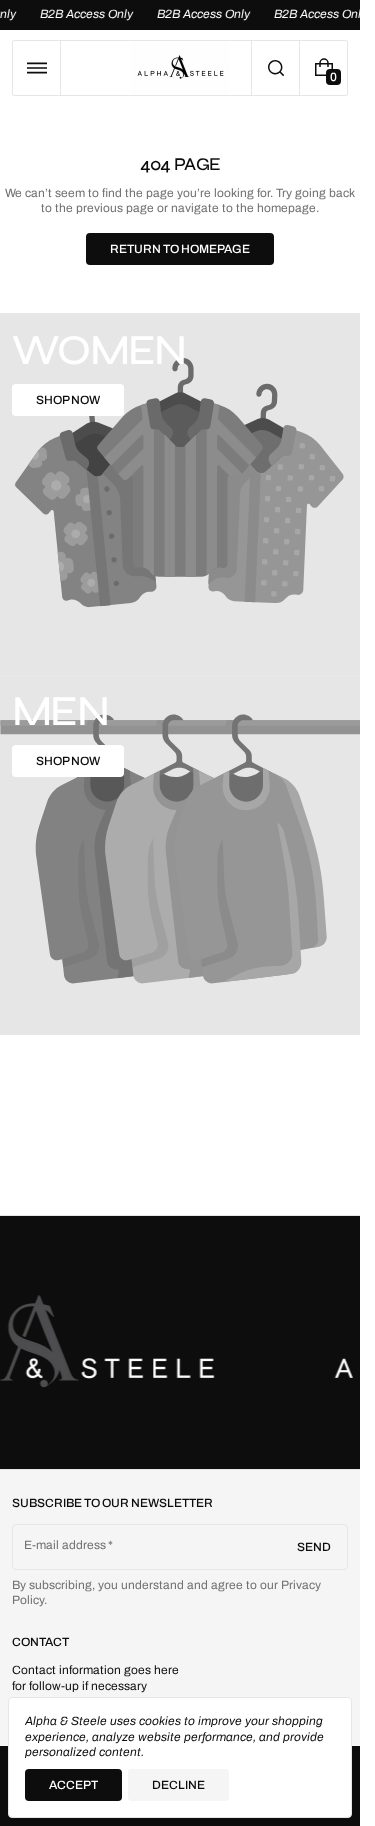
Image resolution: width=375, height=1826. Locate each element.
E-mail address (65, 1545)
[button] (36, 68)
